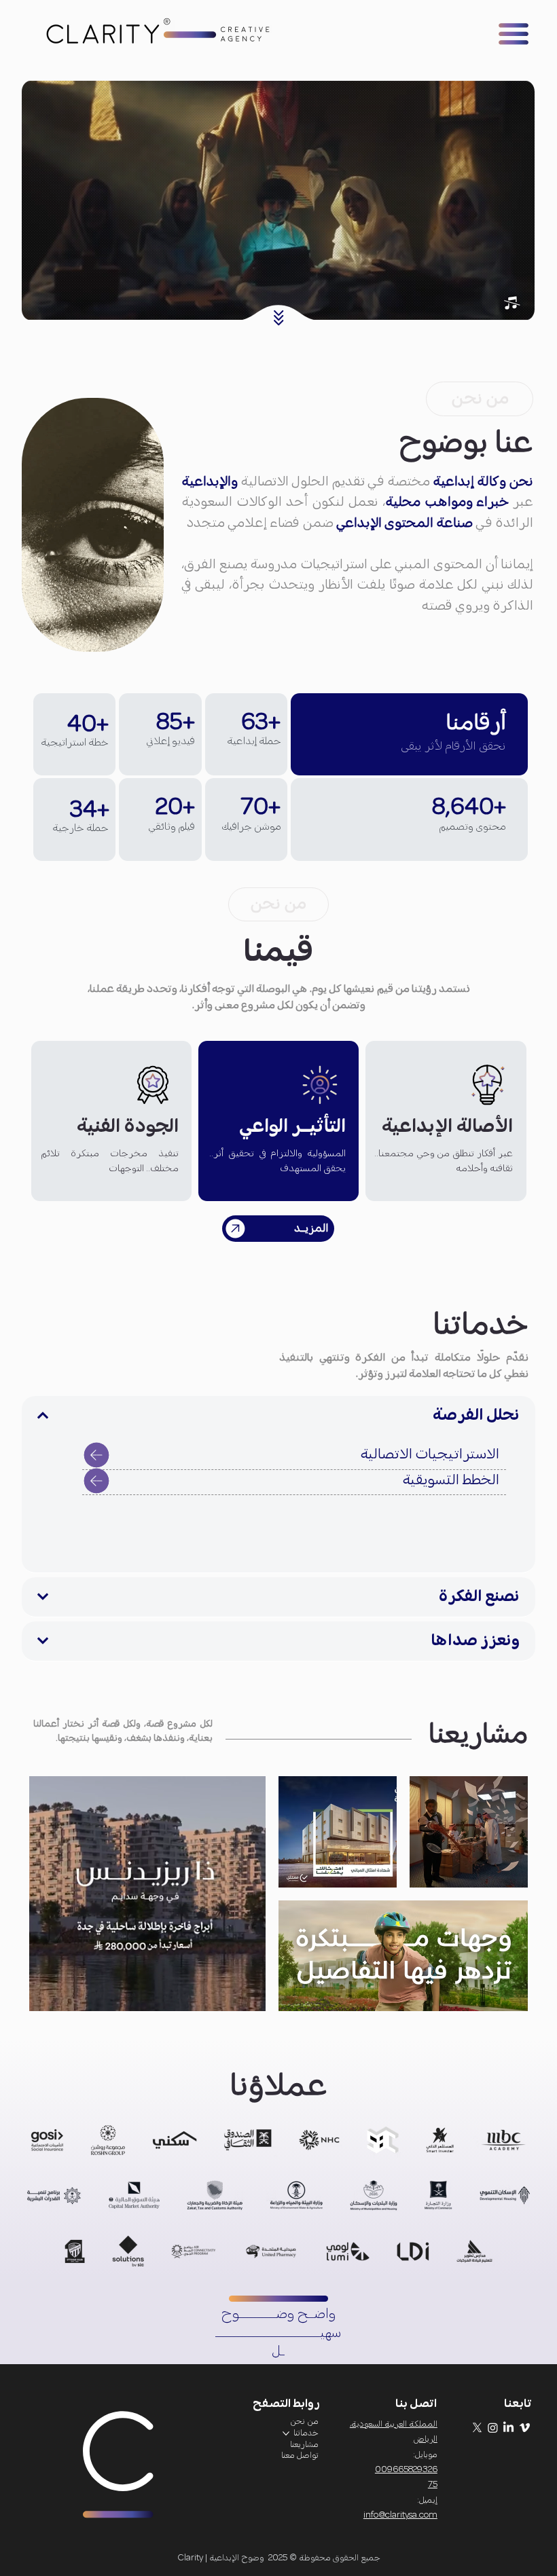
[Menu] (514, 34)
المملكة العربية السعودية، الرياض (394, 2432)
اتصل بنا (416, 2404)
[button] (511, 303)
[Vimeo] (525, 2428)
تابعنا (518, 2404)
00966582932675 (406, 2477)
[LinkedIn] (508, 2428)
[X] (477, 2428)
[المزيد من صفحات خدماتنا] (286, 2433)
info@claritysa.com (400, 2515)
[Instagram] (493, 2428)
